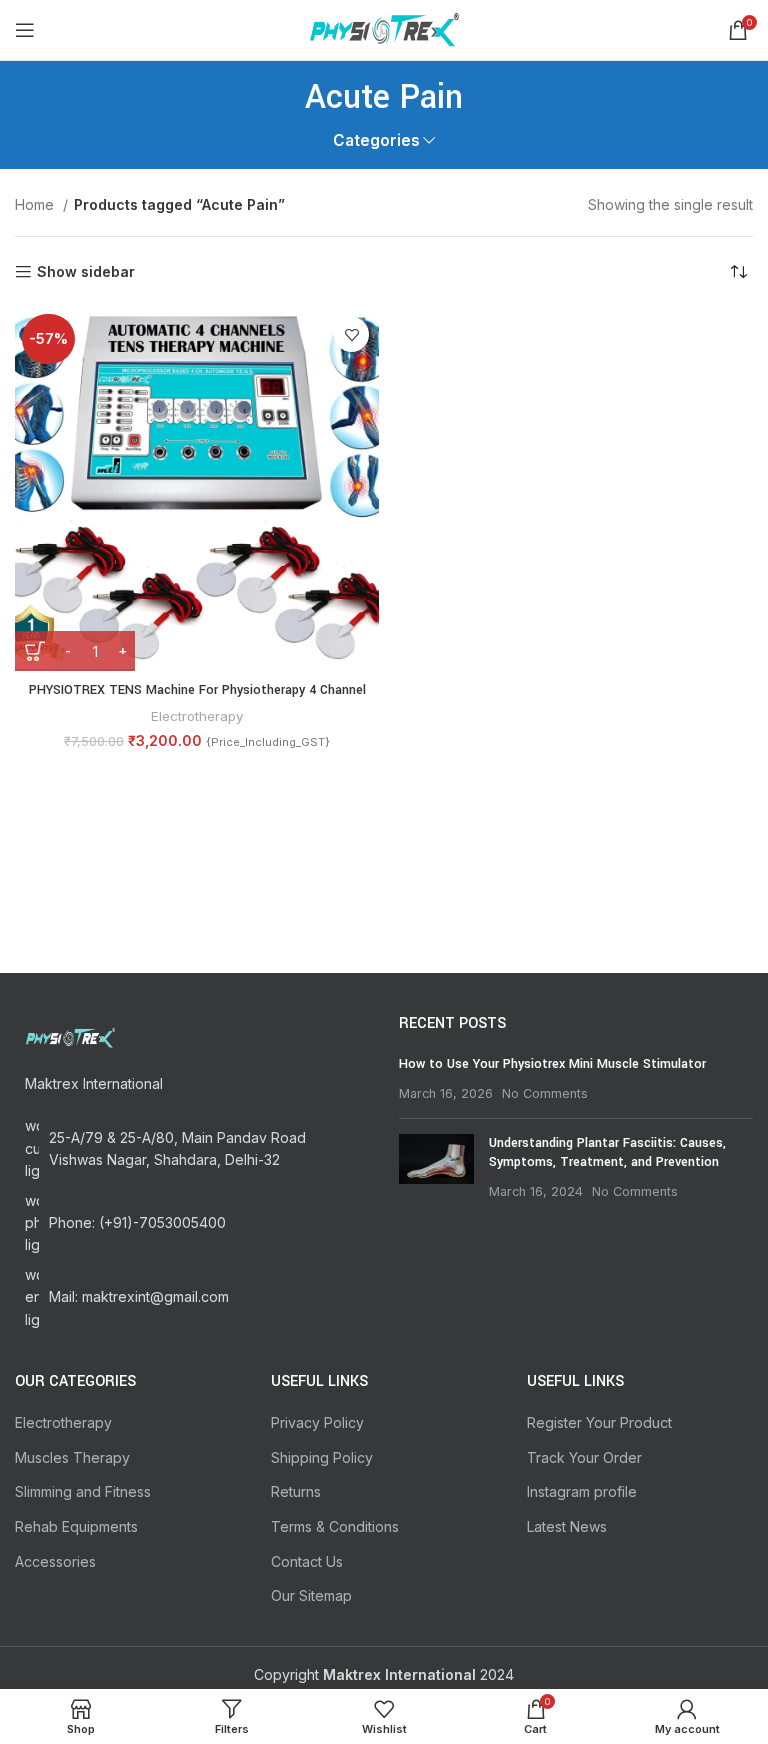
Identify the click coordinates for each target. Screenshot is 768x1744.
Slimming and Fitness (83, 1491)
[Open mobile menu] (25, 30)
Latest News (567, 1526)
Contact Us (307, 1561)
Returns (296, 1491)
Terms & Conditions (335, 1526)
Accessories (55, 1561)
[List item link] (192, 1223)
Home (36, 204)
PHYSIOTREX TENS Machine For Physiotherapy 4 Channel (197, 690)
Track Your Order (584, 1457)
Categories (376, 140)
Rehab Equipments (76, 1526)
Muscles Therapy (72, 1457)
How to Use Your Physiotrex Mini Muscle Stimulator (552, 1064)
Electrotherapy (197, 716)
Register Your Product (599, 1422)
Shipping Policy (322, 1457)
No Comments (545, 1093)
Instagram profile (582, 1491)
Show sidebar (86, 272)
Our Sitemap (311, 1595)
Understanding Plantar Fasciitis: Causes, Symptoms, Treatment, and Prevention (607, 1153)
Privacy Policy (317, 1422)
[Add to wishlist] (351, 334)
